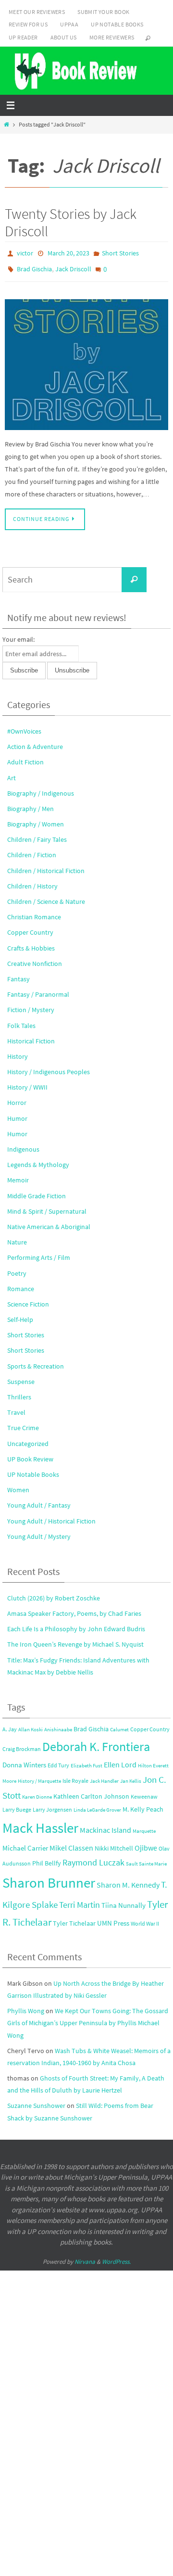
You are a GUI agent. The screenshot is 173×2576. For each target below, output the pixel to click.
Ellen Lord (120, 1759)
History (18, 1052)
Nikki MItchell (114, 1843)
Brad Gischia (34, 266)
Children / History (32, 881)
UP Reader (23, 37)
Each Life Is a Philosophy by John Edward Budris (76, 1624)
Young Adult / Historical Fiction (51, 1516)
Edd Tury (58, 1760)
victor (25, 253)
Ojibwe (146, 1842)
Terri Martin (80, 1900)
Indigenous (23, 1144)
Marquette (144, 1826)
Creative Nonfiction (35, 959)
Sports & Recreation (36, 1361)
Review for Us (28, 24)
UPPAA (69, 24)
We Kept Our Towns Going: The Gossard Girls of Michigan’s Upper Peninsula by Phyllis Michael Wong (88, 2018)
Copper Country (30, 927)
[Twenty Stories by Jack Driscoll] (86, 360)
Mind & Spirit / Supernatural (47, 1206)
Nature (17, 1237)
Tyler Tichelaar (74, 1919)
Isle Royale (75, 1775)
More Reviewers (112, 37)
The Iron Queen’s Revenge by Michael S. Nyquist (75, 1639)
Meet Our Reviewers (37, 12)
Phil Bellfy (47, 1858)
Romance (21, 1284)
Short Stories (120, 253)
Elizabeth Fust (86, 1760)
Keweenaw (144, 1792)
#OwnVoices (24, 726)
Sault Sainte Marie (146, 1859)
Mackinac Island (105, 1825)
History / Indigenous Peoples (49, 1067)
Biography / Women (36, 819)
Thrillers (19, 1392)
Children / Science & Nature (46, 897)
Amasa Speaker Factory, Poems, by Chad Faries (74, 1609)
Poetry (17, 1268)
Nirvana (85, 2257)
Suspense (21, 1377)
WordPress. (116, 2257)
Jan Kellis (131, 1776)
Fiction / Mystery (31, 1005)
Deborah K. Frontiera (96, 1742)
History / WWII (27, 1082)
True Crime (23, 1423)
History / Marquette (39, 1776)
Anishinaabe (58, 1725)
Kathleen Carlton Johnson (91, 1792)
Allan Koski (31, 1725)
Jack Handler (104, 1776)
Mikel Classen (71, 1843)
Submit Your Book (103, 12)
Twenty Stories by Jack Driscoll (71, 222)
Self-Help (20, 1315)
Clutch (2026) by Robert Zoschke (54, 1593)
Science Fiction (28, 1299)
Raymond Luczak (93, 1857)
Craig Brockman (22, 1744)
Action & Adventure (35, 742)
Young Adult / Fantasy (39, 1500)
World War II (145, 1919)
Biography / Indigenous (41, 788)
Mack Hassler (40, 1823)
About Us (64, 37)
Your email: (19, 634)
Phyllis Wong (26, 2006)
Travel (16, 1408)
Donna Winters (24, 1760)
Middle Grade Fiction (37, 1191)
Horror (17, 1098)
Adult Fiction (25, 757)
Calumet (119, 1725)
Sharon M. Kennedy (128, 1880)
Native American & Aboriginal (49, 1222)
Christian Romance (34, 912)
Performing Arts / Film (39, 1253)
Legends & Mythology (38, 1160)
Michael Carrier (25, 1843)
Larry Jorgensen (52, 1805)
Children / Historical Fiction (46, 865)
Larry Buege (17, 1805)
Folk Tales (21, 1020)
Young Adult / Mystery (39, 1532)
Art (12, 773)
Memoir (18, 1175)
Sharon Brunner (49, 1878)
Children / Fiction (32, 850)
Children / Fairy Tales (37, 835)
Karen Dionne (37, 1792)
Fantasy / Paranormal (38, 990)
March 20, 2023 (68, 253)
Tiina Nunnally (124, 1901)
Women (18, 1485)
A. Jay (10, 1724)
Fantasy (19, 974)
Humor (17, 1113)
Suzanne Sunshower (36, 2101)
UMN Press (113, 1918)
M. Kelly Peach (143, 1805)
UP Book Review (30, 1454)
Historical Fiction (31, 1036)
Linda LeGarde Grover (97, 1805)
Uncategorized (28, 1438)
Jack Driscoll (73, 266)
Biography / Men (31, 804)
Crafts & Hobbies (31, 943)
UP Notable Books (117, 24)
